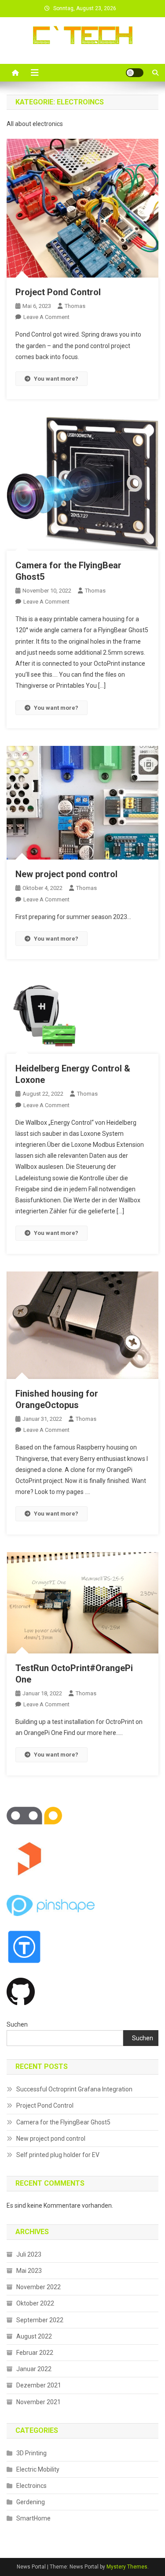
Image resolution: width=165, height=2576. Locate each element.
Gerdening (31, 2502)
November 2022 (38, 2287)
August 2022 (34, 2336)
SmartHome (33, 2518)
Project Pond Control (58, 292)
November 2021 (38, 2402)
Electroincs (31, 2486)
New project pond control (66, 874)
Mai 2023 (29, 2271)
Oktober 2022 (35, 2303)
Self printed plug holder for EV (58, 2155)
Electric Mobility (38, 2469)
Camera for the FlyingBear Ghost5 (63, 2122)
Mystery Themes (127, 2567)
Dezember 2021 (39, 2385)
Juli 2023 (29, 2254)
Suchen (17, 2024)
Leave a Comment (46, 317)
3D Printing (31, 2453)
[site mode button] (135, 73)
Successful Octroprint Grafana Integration (74, 2089)
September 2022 (40, 2320)
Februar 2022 (35, 2353)
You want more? (56, 379)
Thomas (75, 306)
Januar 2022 (34, 2369)
